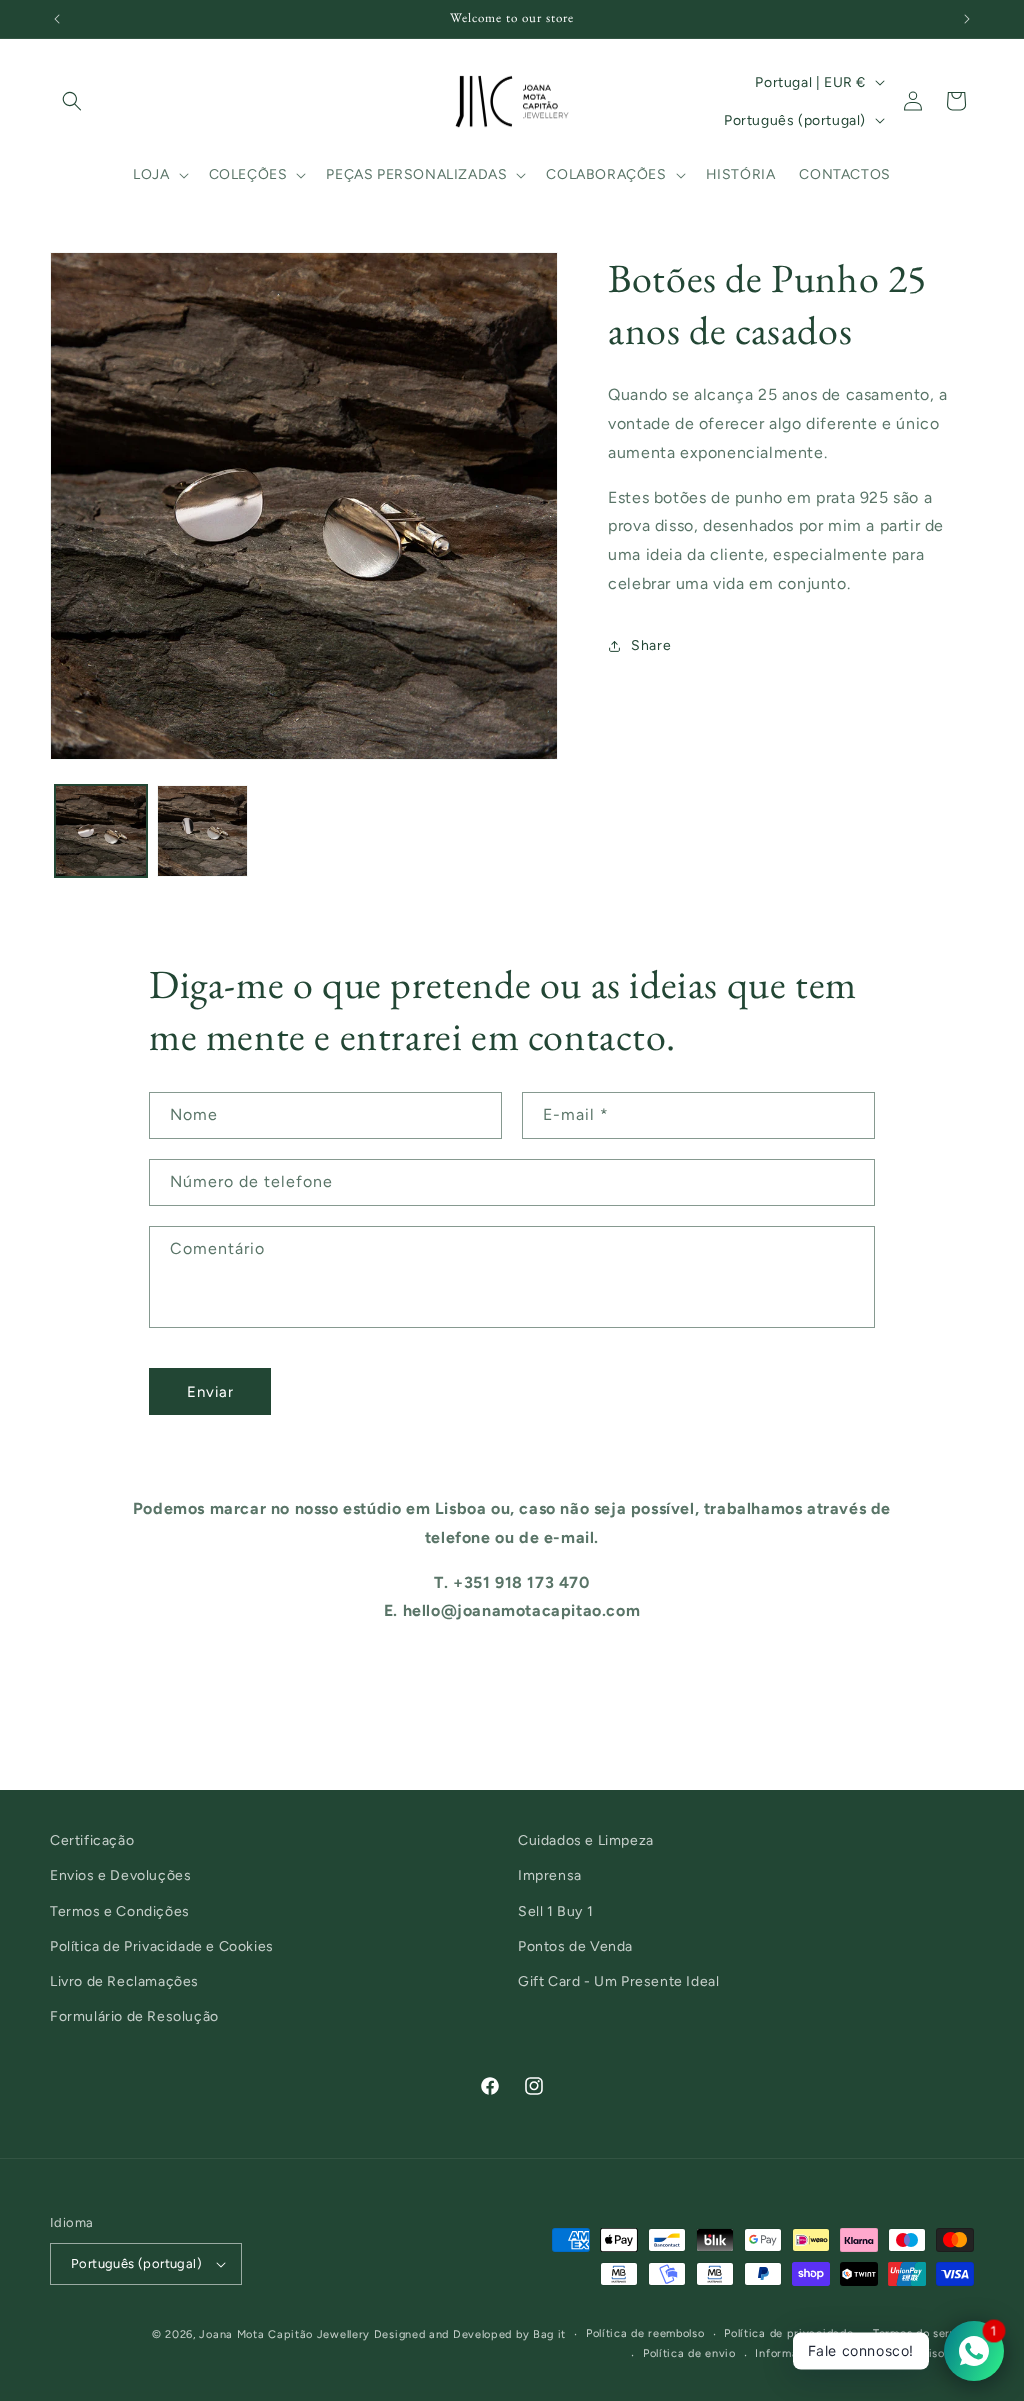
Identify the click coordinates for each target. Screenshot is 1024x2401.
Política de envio (689, 2353)
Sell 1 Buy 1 (555, 1911)
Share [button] (651, 645)
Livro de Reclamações (124, 1981)
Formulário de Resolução (134, 2016)
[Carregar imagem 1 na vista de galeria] (101, 831)
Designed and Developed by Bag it (470, 2334)
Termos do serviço (923, 2333)
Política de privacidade (788, 2333)
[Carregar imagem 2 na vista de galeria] (203, 831)
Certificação (92, 1840)
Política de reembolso (645, 2333)
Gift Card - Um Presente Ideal (618, 1981)
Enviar (210, 1392)
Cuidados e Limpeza (586, 1840)
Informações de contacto (824, 2353)
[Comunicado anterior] (57, 19)
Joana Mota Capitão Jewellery (284, 2334)
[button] (72, 101)
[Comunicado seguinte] (967, 19)
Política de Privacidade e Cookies (162, 1946)
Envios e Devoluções (120, 1875)
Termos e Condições (120, 1911)
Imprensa (550, 1875)
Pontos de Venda (575, 1946)
